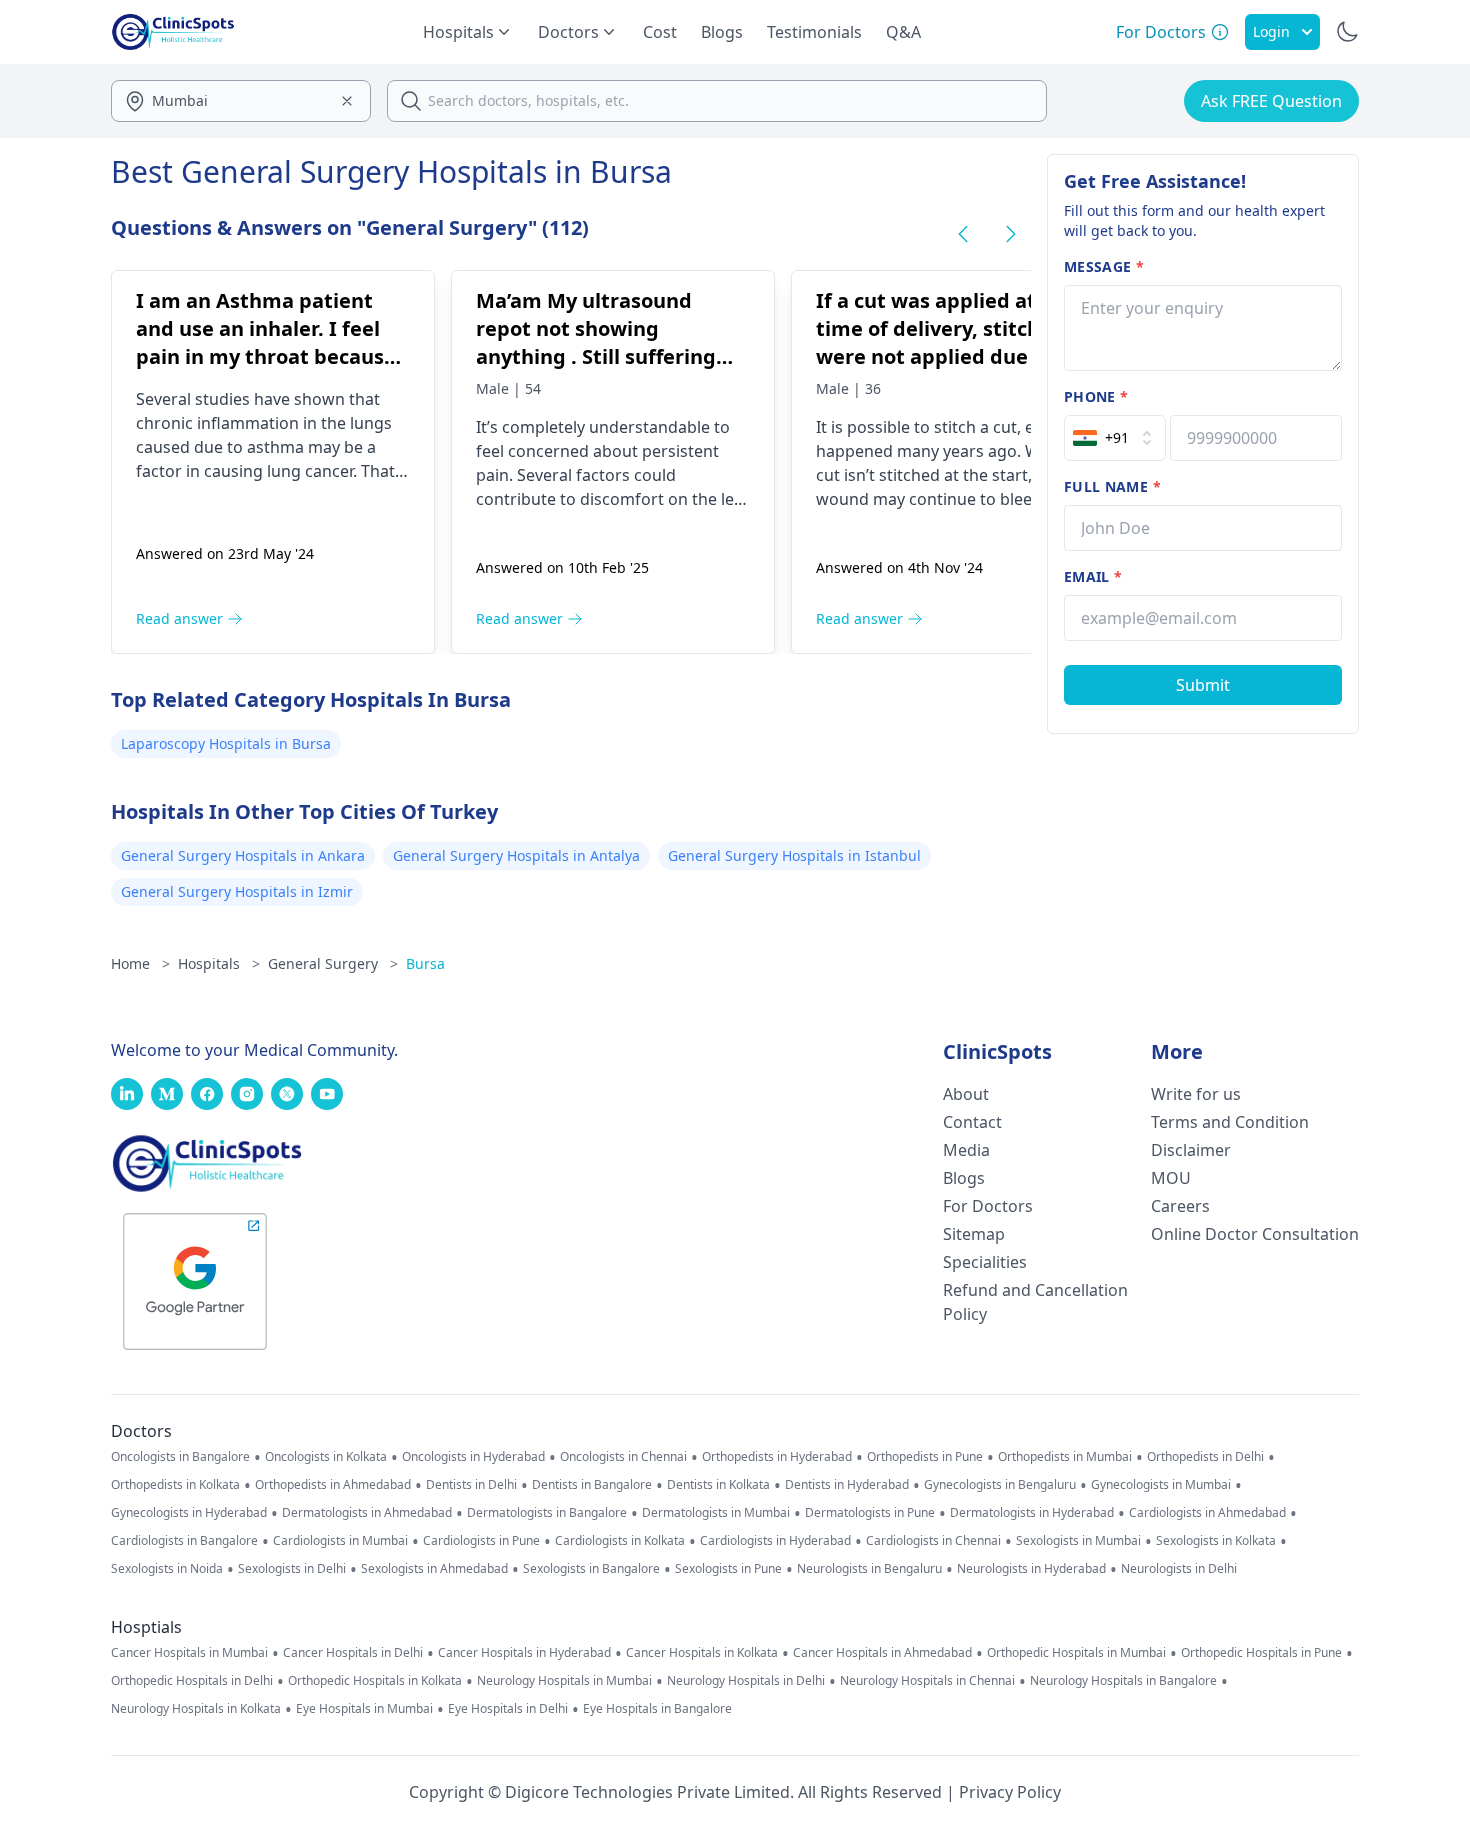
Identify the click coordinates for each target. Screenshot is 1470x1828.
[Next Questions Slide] (1011, 234)
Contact (972, 1122)
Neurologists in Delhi (1179, 1569)
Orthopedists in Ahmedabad (333, 1485)
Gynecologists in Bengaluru (1000, 1485)
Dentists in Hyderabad (847, 1485)
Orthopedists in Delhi (1205, 1457)
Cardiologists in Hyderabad (775, 1541)
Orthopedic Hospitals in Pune (1261, 1653)
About (966, 1094)
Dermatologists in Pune (870, 1513)
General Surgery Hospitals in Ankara (243, 855)
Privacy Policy (1010, 1792)
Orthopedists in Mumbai (1065, 1457)
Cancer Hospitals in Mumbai (189, 1653)
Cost (660, 32)
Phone (1096, 396)
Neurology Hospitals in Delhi (746, 1681)
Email (1093, 576)
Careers (1180, 1206)
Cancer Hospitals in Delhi (353, 1653)
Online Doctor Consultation (1255, 1234)
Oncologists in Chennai (623, 1457)
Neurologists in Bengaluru (869, 1569)
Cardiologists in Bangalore (184, 1541)
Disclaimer (1191, 1150)
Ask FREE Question (1271, 101)
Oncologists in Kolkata (326, 1457)
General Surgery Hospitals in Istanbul (794, 855)
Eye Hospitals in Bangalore (657, 1709)
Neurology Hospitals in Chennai (927, 1681)
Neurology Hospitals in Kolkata (196, 1709)
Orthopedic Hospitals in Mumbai (1076, 1653)
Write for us (1196, 1094)
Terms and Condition (1230, 1122)
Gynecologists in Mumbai (1161, 1485)
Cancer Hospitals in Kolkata (702, 1653)
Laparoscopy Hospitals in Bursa (226, 743)
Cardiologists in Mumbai (340, 1541)
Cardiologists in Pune (481, 1541)
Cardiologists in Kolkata (620, 1541)
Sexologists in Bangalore (591, 1569)
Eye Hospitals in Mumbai (364, 1709)
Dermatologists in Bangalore (547, 1513)
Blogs (722, 32)
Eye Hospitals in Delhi (508, 1709)
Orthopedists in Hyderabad (777, 1457)
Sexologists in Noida (167, 1569)
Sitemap (974, 1234)
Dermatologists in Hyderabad (1032, 1513)
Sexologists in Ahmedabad (434, 1569)
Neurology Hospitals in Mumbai (564, 1681)
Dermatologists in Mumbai (716, 1513)
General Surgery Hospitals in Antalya (516, 855)
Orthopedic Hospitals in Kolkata (375, 1681)
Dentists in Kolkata (718, 1485)
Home (140, 963)
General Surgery (333, 963)
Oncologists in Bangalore (180, 1457)
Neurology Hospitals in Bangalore (1123, 1681)
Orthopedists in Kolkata (175, 1485)
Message (1104, 266)
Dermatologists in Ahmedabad (367, 1513)
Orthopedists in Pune (925, 1457)
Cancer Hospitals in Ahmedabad (882, 1653)
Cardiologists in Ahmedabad (1207, 1513)
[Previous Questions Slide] (963, 234)
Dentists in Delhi (471, 1485)
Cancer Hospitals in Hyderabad (524, 1653)
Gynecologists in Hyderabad (189, 1513)
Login (1271, 31)
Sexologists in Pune (728, 1569)
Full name (1112, 486)
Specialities (985, 1262)
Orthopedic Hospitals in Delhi (192, 1681)
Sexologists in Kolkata (1216, 1541)
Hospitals (219, 963)
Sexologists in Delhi (292, 1569)
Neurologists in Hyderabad (1031, 1569)
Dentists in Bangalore (592, 1485)
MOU (1171, 1178)
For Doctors (988, 1206)
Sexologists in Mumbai (1078, 1541)
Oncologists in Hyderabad (473, 1457)
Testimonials (814, 32)
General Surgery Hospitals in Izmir (237, 891)
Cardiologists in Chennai (933, 1541)
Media (966, 1150)
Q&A (903, 32)
